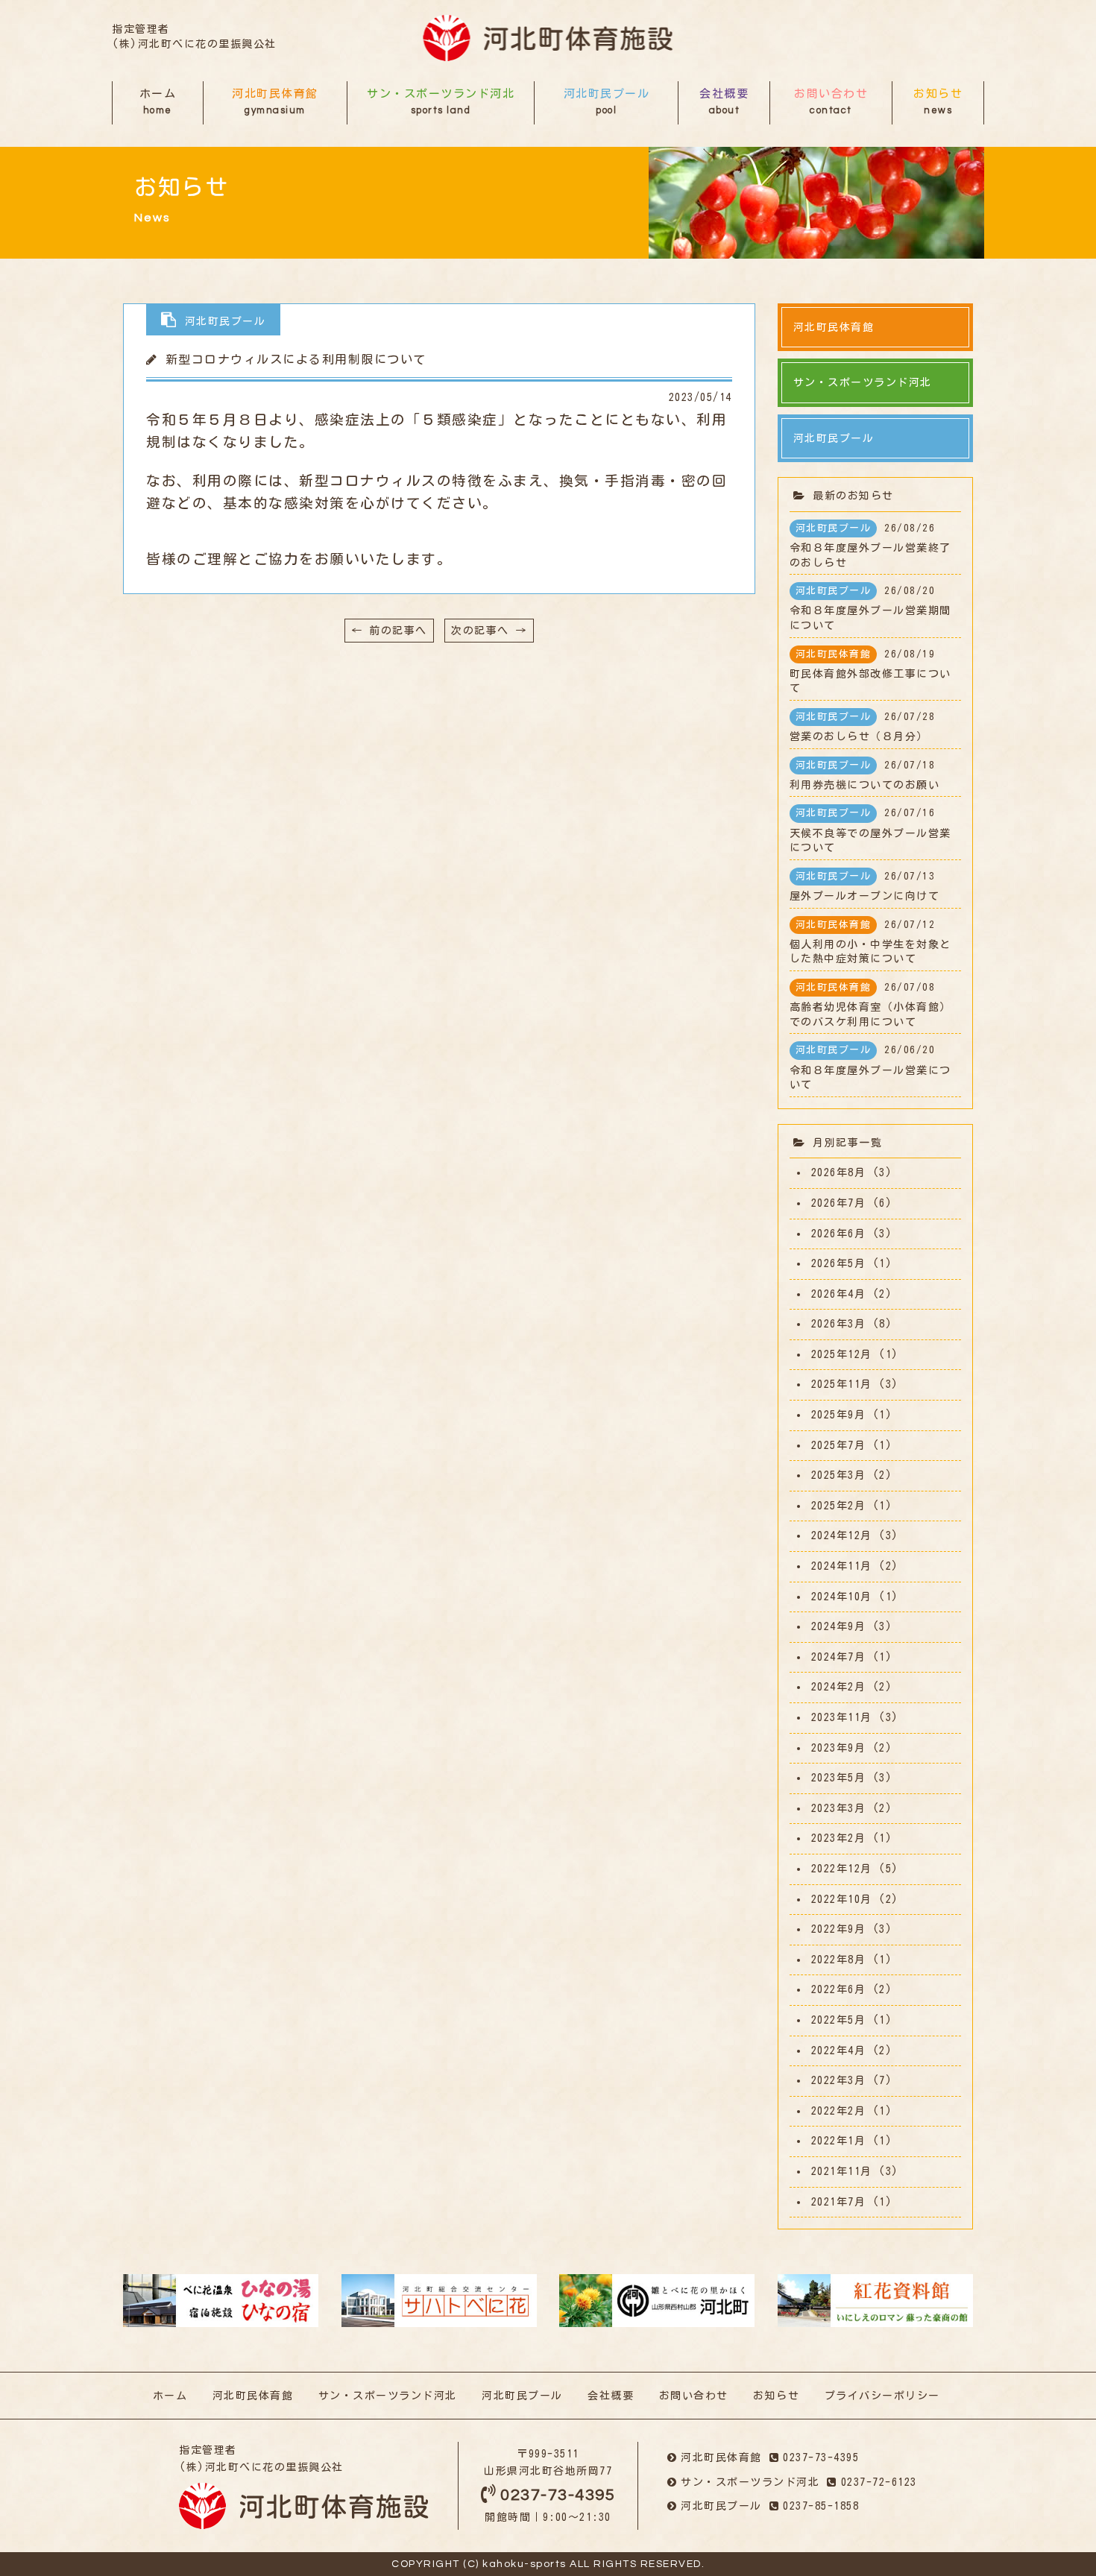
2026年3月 (839, 1324)
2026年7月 (839, 1203)
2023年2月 (839, 1838)
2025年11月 (842, 1384)
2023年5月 (839, 1778)
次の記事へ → (489, 631)
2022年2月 (839, 2111)
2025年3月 (839, 1475)
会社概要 (724, 102)
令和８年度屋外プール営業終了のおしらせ (870, 546)
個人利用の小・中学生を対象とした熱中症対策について (870, 942)
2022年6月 (839, 1989)
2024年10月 (842, 1597)
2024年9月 (839, 1626)
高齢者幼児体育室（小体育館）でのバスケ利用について (870, 1005)
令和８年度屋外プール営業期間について (870, 608)
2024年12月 (842, 1535)
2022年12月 (842, 1869)
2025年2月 (839, 1506)
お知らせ (938, 102)
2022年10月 (842, 1899)
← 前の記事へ (389, 631)
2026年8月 (839, 1172)
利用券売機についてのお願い (865, 775)
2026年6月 (839, 1234)
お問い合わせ (831, 102)
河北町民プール (607, 102)
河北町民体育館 (275, 102)
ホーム (158, 102)
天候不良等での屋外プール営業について (870, 830)
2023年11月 (842, 1717)
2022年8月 (839, 1960)
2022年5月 (839, 2020)
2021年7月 (839, 2202)
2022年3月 (839, 2080)
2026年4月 (839, 1294)
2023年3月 (839, 1808)
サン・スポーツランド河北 (441, 102)
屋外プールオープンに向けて (865, 886)
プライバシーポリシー (882, 2396)
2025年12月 (842, 1354)
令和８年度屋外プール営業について (870, 1067)
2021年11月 (842, 2171)
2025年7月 (839, 1445)
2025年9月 (839, 1415)
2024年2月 (839, 1687)
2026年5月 (839, 1263)
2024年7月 (839, 1657)
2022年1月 (839, 2141)
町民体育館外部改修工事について (870, 672)
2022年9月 (839, 1929)
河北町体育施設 (548, 38)
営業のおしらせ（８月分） (863, 727)
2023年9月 (839, 1748)
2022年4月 (839, 2051)
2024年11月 (842, 1566)
